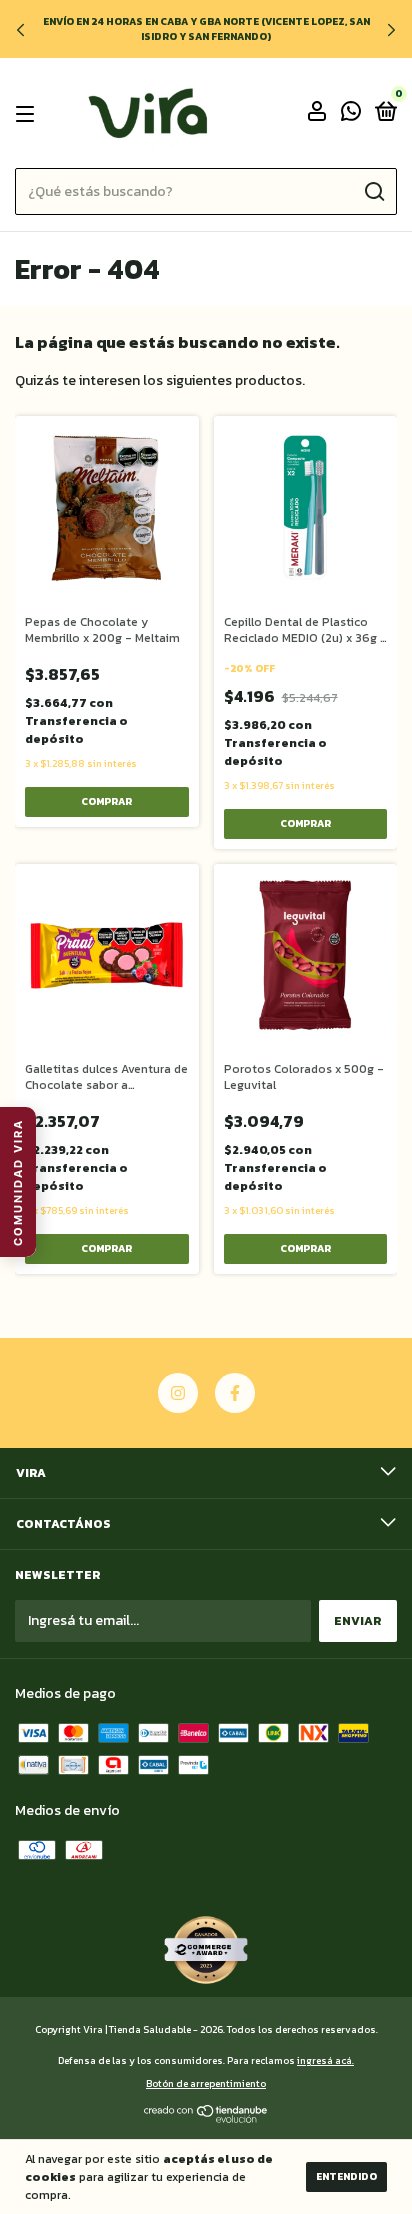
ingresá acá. (325, 2060)
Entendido (346, 2176)
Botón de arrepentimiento (206, 2083)
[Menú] (28, 114)
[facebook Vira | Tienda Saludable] (235, 1393)
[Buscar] (373, 192)
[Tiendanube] (206, 2118)
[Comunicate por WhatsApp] (351, 115)
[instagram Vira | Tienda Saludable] (178, 1393)
